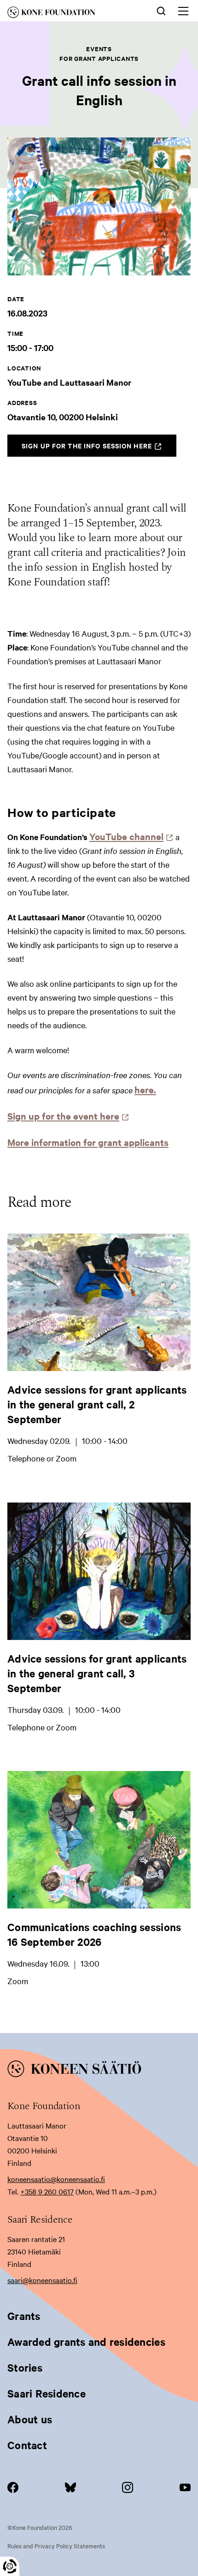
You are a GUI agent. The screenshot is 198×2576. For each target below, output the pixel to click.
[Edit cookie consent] (10, 2566)
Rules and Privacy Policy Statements (56, 2546)
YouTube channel (129, 836)
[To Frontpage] (99, 2070)
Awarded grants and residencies (86, 2342)
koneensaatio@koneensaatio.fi (56, 2179)
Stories (25, 2367)
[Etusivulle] (66, 14)
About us (30, 2419)
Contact (27, 2445)
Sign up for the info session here (99, 448)
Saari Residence (47, 2393)
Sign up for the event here (66, 1116)
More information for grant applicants (88, 1142)
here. (145, 1089)
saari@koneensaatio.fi (42, 2280)
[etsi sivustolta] (161, 10)
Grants (24, 2316)
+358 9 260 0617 (47, 2191)
